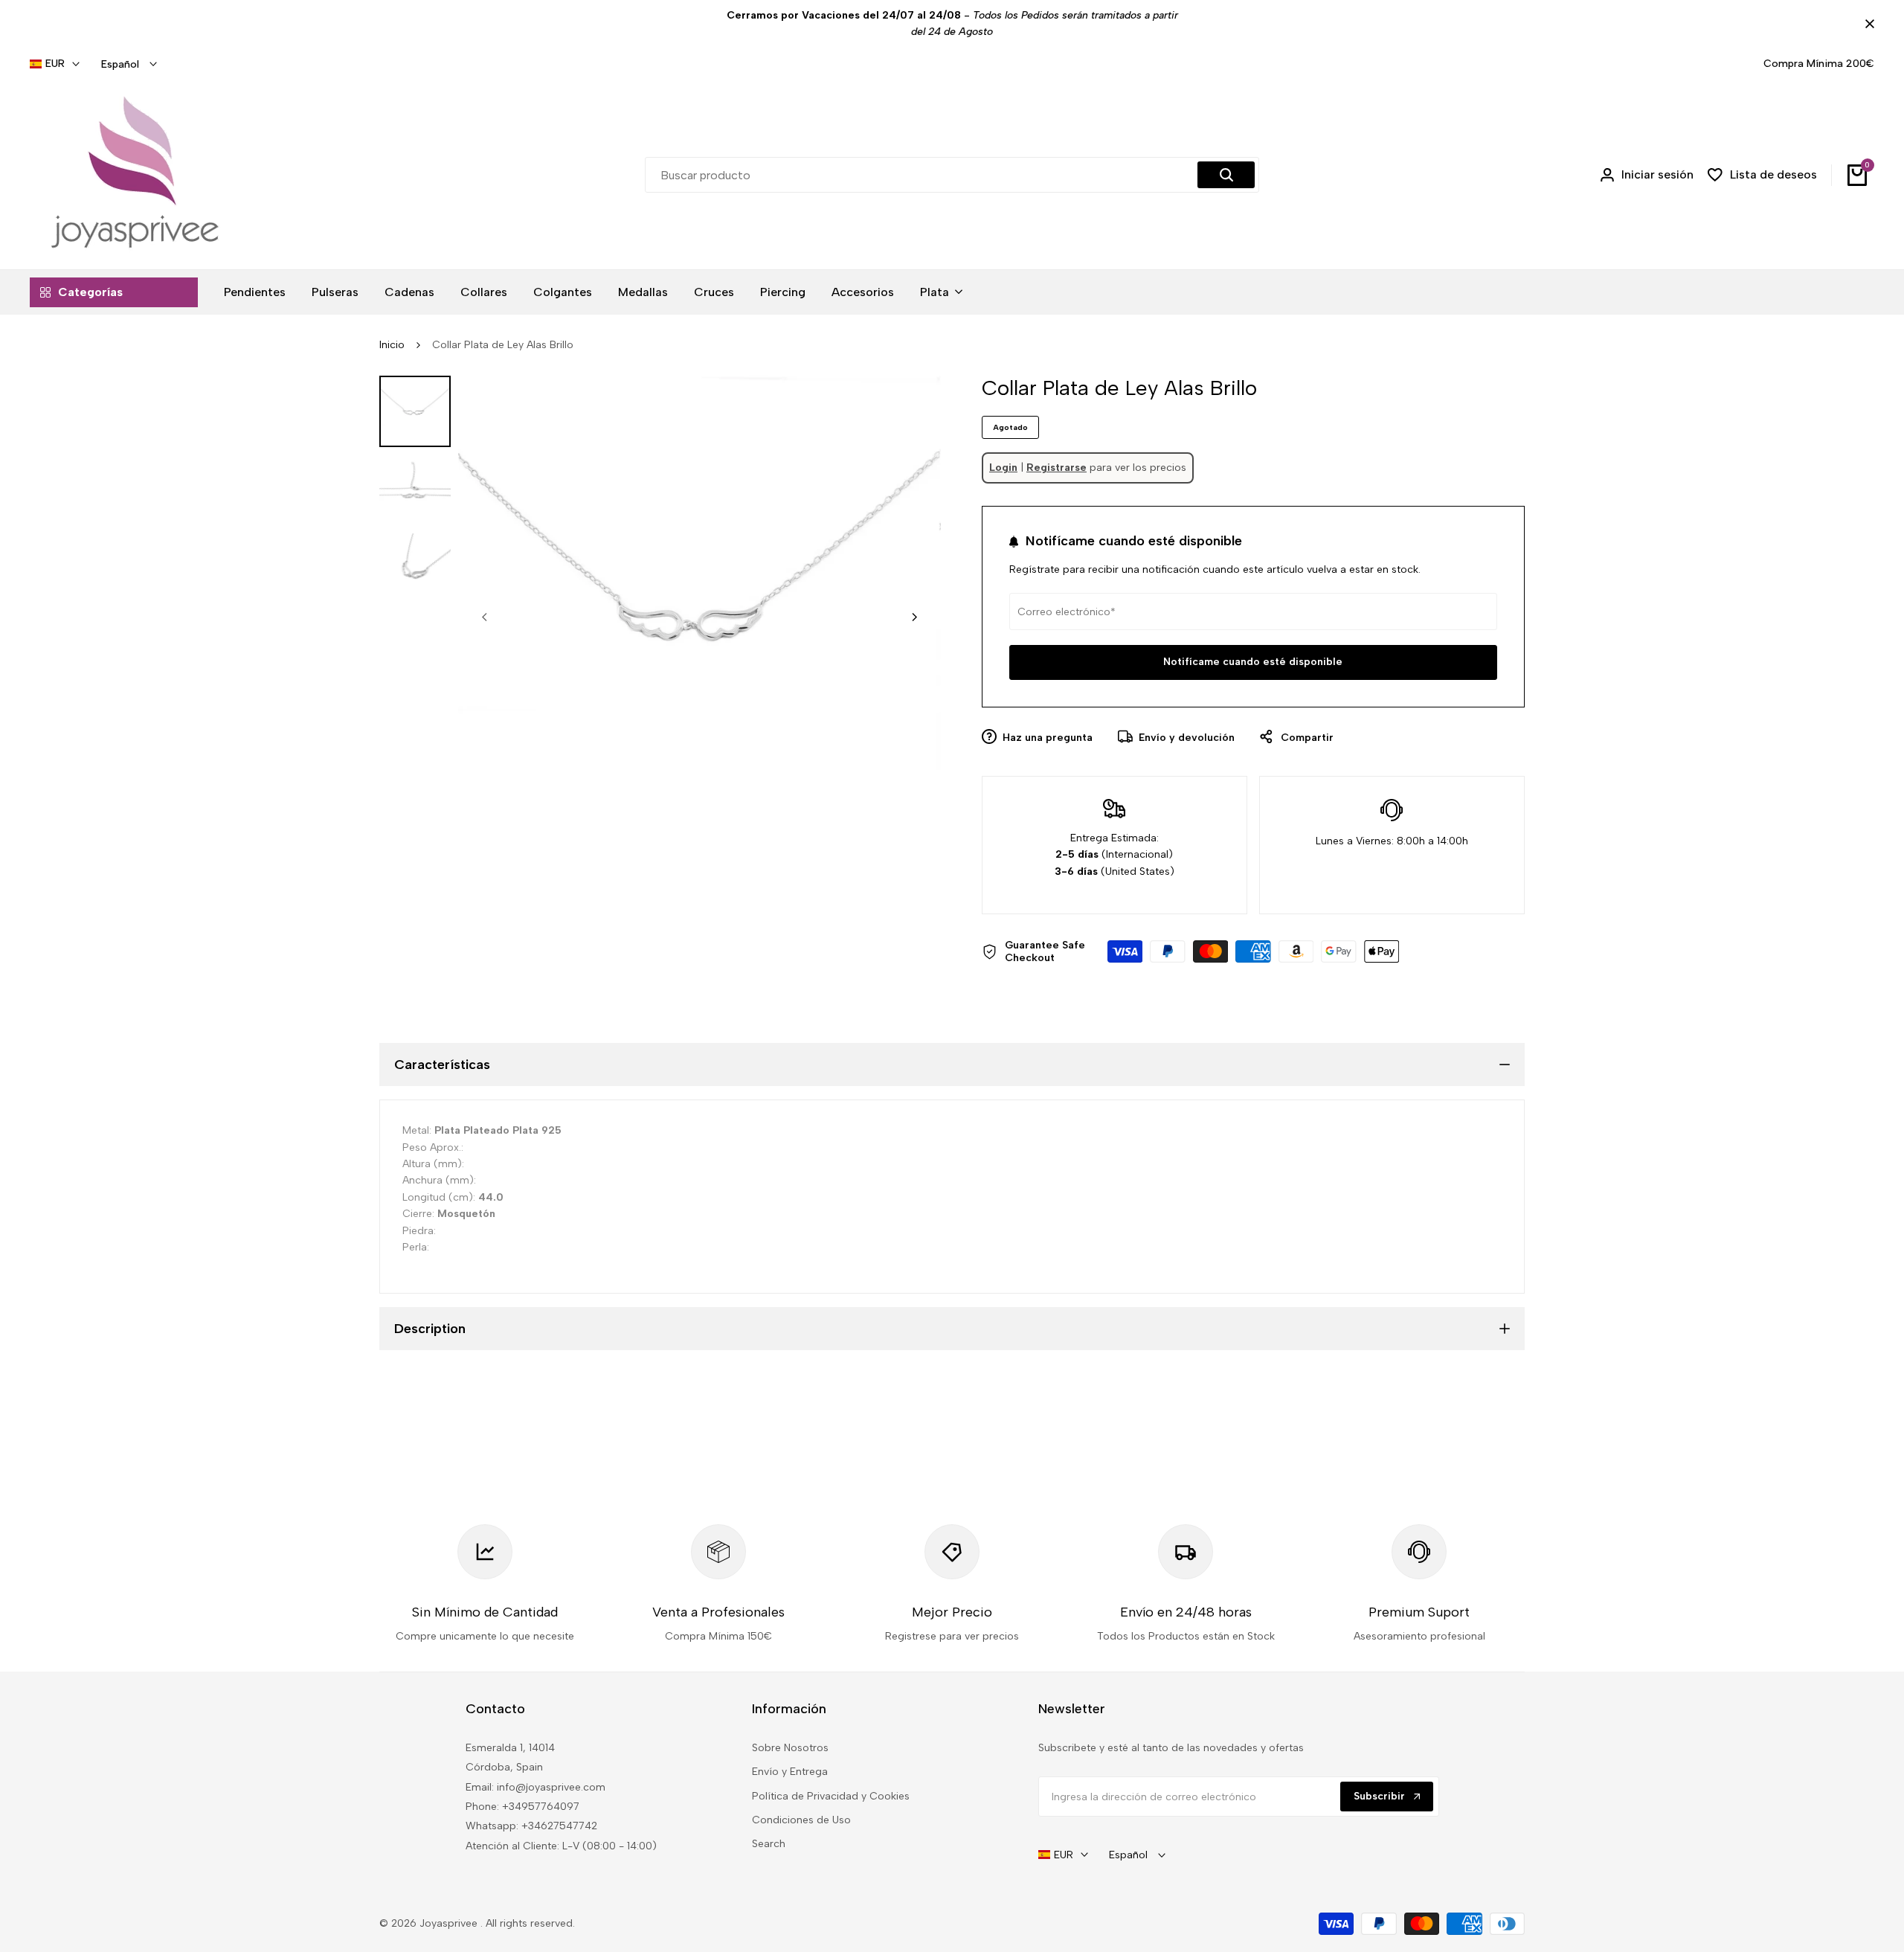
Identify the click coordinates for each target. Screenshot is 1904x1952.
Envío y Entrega (790, 1772)
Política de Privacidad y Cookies (831, 1796)
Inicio (392, 345)
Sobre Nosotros (790, 1748)
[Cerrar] (1867, 24)
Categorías (90, 292)
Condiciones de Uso (801, 1820)
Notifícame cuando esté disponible (1253, 662)
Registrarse (1056, 468)
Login (1003, 468)
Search (769, 1844)
